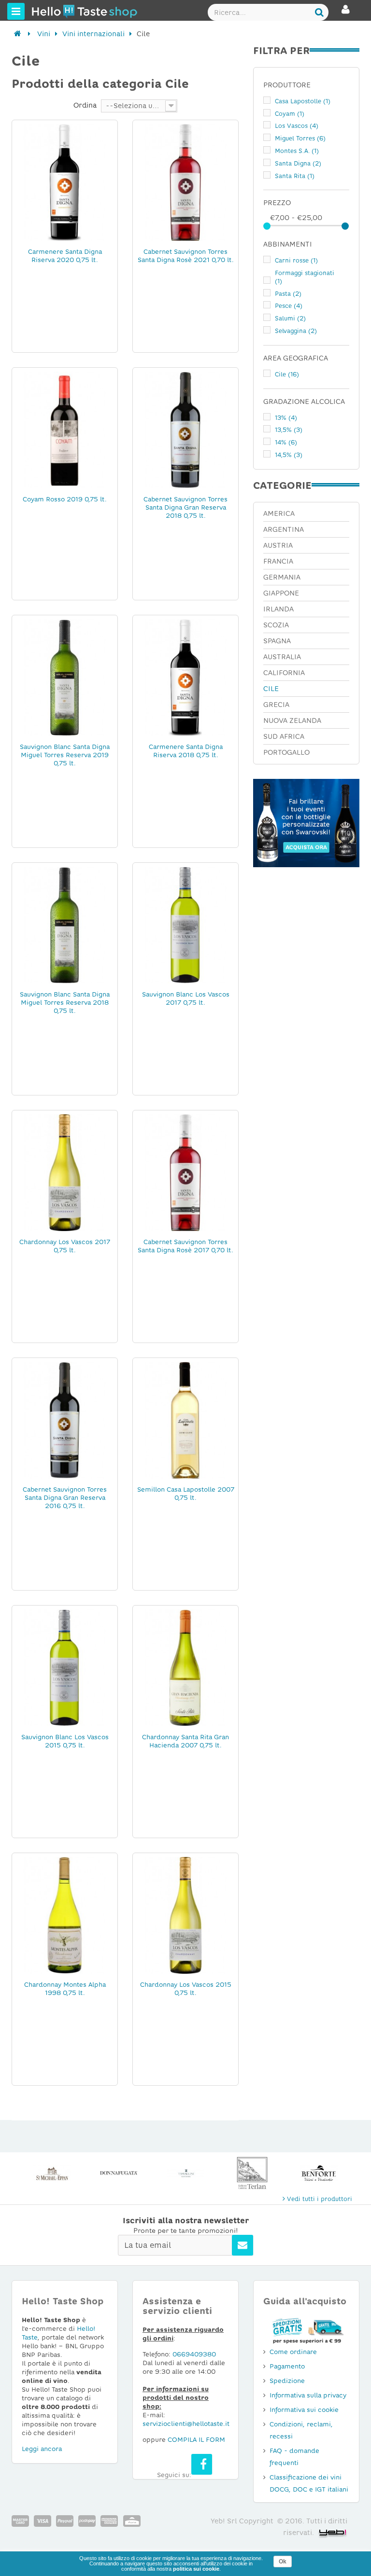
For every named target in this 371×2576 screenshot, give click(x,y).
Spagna (277, 641)
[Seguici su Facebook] (202, 2464)
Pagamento (287, 2366)
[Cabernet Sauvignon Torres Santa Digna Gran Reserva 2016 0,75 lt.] (65, 1420)
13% (286, 418)
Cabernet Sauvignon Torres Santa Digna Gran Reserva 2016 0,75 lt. (65, 1498)
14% (286, 443)
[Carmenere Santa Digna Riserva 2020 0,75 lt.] (65, 182)
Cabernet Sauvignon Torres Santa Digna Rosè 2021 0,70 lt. (186, 256)
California (284, 673)
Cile (287, 374)
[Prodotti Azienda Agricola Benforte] (252, 2173)
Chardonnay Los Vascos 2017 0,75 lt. (65, 1246)
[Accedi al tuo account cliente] (346, 14)
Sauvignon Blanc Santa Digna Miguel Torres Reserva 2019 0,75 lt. (65, 755)
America (279, 513)
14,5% (289, 455)
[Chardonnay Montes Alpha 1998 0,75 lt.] (65, 1915)
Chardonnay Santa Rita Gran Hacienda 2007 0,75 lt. (185, 1741)
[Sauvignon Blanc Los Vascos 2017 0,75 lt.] (185, 925)
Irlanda (278, 609)
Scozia (276, 625)
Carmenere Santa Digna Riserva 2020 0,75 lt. (65, 256)
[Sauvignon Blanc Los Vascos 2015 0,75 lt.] (65, 1667)
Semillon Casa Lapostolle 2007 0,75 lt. (186, 1494)
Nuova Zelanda (292, 720)
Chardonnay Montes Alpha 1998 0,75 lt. (65, 1989)
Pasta (288, 294)
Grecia (276, 705)
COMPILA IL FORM (196, 2440)
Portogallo (286, 752)
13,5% (289, 430)
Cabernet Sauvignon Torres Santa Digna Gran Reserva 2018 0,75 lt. (185, 507)
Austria (278, 545)
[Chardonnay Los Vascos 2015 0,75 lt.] (185, 1915)
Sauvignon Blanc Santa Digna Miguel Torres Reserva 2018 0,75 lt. (65, 1003)
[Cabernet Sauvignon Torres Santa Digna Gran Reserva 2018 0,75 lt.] (185, 429)
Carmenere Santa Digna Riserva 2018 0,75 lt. (186, 751)
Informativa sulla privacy (308, 2395)
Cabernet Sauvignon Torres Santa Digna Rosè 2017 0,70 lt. (185, 1246)
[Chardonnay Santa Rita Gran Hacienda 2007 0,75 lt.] (185, 1667)
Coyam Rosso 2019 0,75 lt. (65, 499)
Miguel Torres (300, 138)
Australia (282, 657)
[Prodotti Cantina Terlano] (185, 2173)
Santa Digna (298, 164)
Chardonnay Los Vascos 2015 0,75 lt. (186, 1989)
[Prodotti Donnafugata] (52, 2173)
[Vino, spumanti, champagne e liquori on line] (50, 11)
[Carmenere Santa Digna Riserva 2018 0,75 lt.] (185, 677)
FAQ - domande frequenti (294, 2457)
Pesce (289, 306)
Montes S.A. (297, 151)
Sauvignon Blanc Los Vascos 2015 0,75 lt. (65, 1741)
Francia (278, 561)
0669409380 (194, 2354)
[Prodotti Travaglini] (119, 2173)
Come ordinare (293, 2352)
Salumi (290, 319)
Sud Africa (284, 736)
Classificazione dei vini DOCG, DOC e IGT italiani (309, 2483)
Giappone (281, 593)
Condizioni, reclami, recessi (301, 2430)
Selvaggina (296, 331)
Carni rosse (296, 261)
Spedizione (287, 2381)
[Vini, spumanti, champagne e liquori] (18, 34)
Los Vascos (297, 126)
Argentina (284, 529)
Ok (283, 2562)
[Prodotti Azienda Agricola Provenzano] (319, 2173)
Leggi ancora (42, 2449)
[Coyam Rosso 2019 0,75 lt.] (65, 429)
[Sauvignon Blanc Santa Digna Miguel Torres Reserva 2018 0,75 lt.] (65, 925)
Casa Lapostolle (303, 101)
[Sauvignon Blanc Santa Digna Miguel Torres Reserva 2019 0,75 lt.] (65, 677)
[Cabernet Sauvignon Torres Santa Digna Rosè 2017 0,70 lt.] (185, 1172)
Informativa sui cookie (304, 2410)
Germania (282, 577)
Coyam (290, 114)
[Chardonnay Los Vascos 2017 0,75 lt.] (65, 1172)
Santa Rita (295, 176)
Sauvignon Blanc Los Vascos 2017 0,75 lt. (186, 998)
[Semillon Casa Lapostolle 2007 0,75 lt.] (185, 1420)
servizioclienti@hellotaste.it (186, 2424)
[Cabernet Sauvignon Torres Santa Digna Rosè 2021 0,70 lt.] (185, 182)
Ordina (85, 105)
